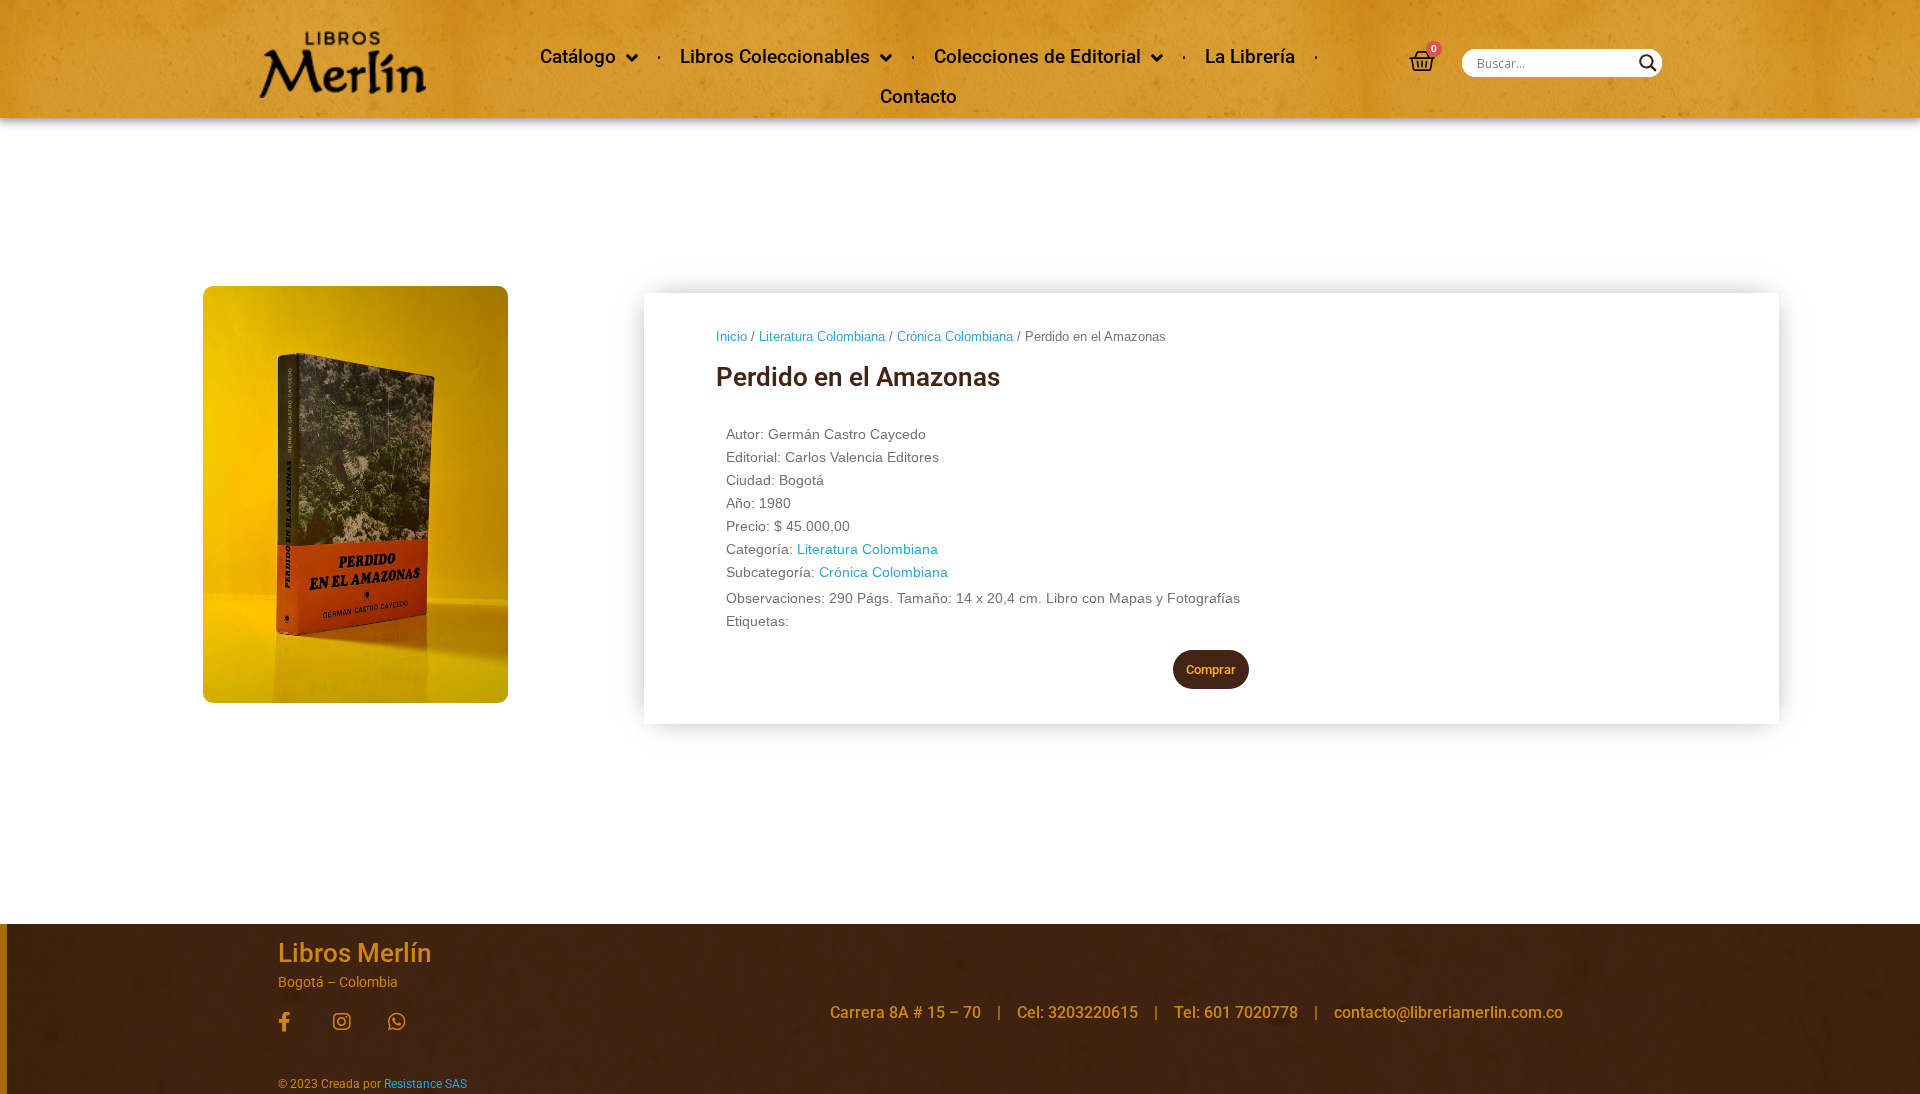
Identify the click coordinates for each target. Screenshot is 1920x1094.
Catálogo (578, 56)
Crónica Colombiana (955, 336)
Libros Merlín (354, 953)
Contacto (918, 96)
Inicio (731, 336)
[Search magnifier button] (1648, 63)
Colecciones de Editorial (1037, 56)
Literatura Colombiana (822, 336)
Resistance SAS (425, 1084)
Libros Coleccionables (775, 56)
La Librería (1250, 56)
